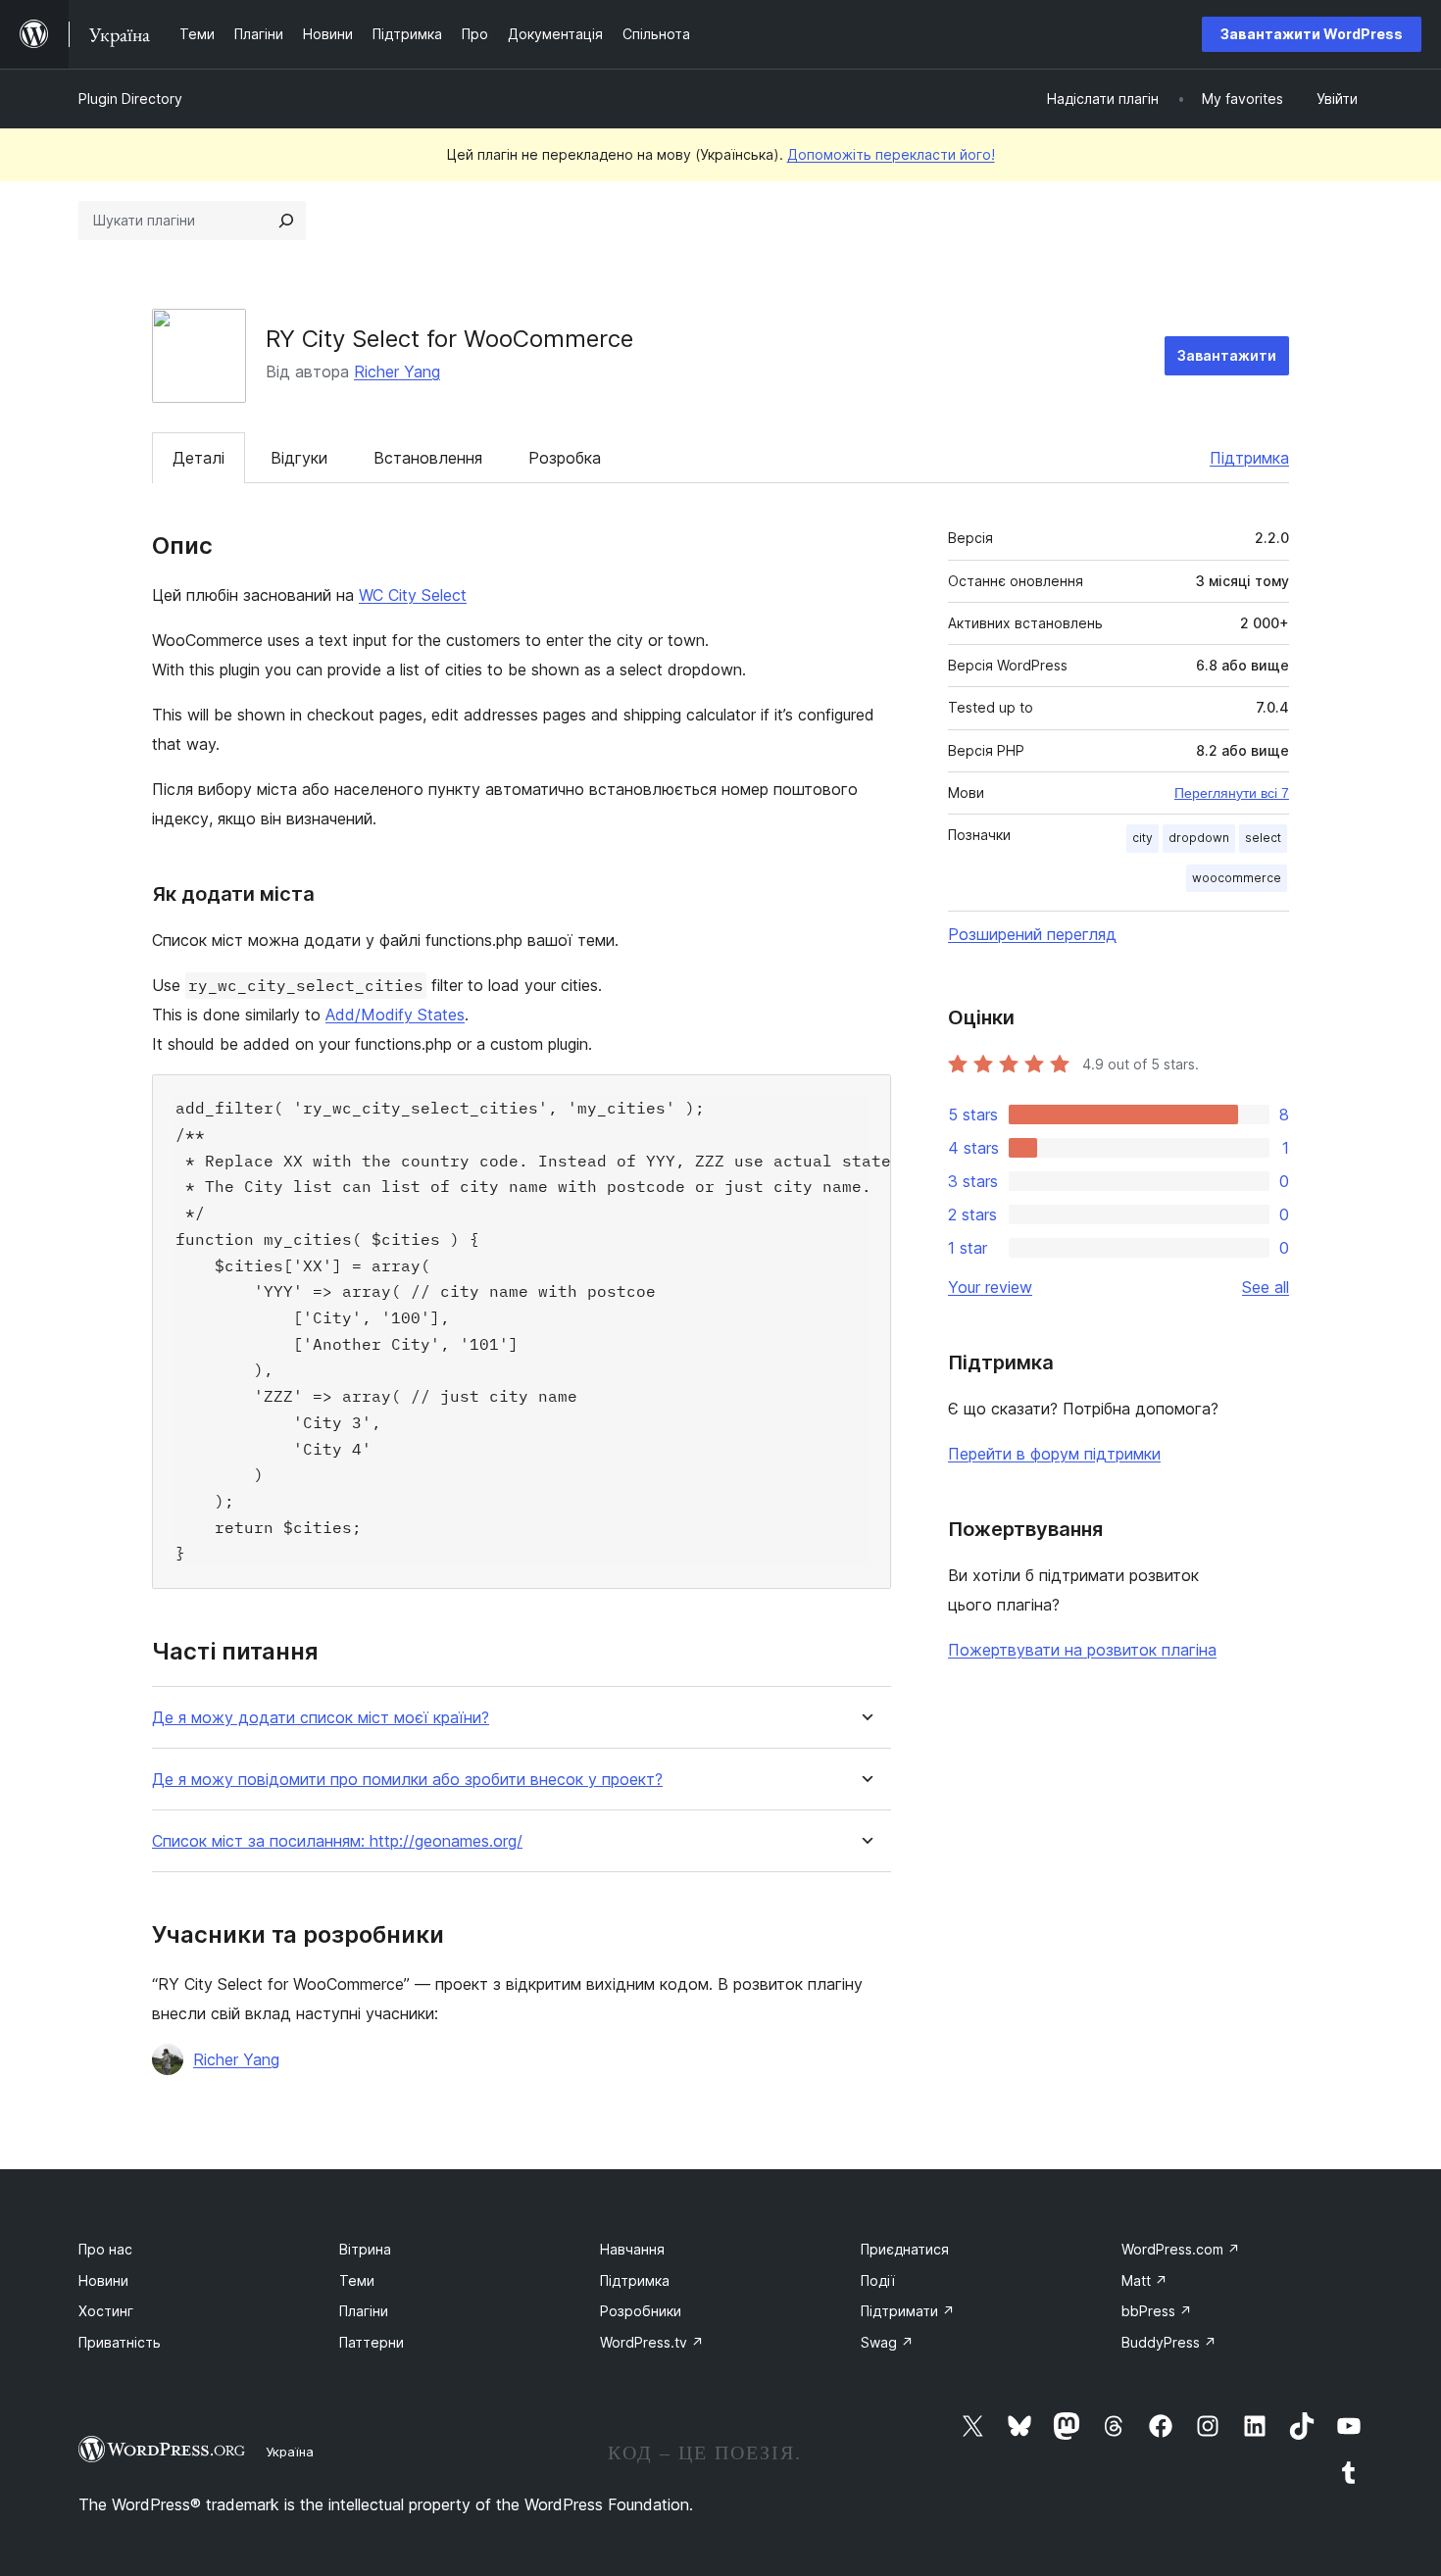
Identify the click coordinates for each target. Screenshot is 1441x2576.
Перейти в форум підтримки (1054, 1454)
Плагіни (364, 2311)
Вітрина (365, 2249)
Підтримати (908, 2311)
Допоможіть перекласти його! (891, 154)
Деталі (199, 458)
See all (1266, 1287)
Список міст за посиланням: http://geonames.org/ (337, 1841)
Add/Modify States (395, 1015)
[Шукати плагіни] (286, 221)
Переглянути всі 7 (1232, 793)
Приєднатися (905, 2249)
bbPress (1157, 2311)
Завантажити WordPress (1312, 34)
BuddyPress (1169, 2342)
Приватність (120, 2342)
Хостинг (106, 2311)
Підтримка (1249, 458)
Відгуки (299, 458)
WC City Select (413, 595)
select (1263, 838)
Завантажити (1227, 355)
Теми (357, 2280)
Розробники (641, 2311)
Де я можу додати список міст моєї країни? (321, 1718)
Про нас (105, 2249)
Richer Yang (397, 372)
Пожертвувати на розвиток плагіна (1082, 1650)
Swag (887, 2342)
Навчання (632, 2249)
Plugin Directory (130, 99)
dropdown (1199, 838)
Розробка (565, 458)
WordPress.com (1181, 2249)
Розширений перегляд (1032, 934)
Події (878, 2280)
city (1143, 838)
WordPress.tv (652, 2342)
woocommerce (1237, 878)
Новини (103, 2280)
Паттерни (372, 2342)
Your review (990, 1287)
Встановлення (428, 458)
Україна (290, 2452)
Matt (1144, 2280)
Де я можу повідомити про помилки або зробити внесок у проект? (407, 1780)
